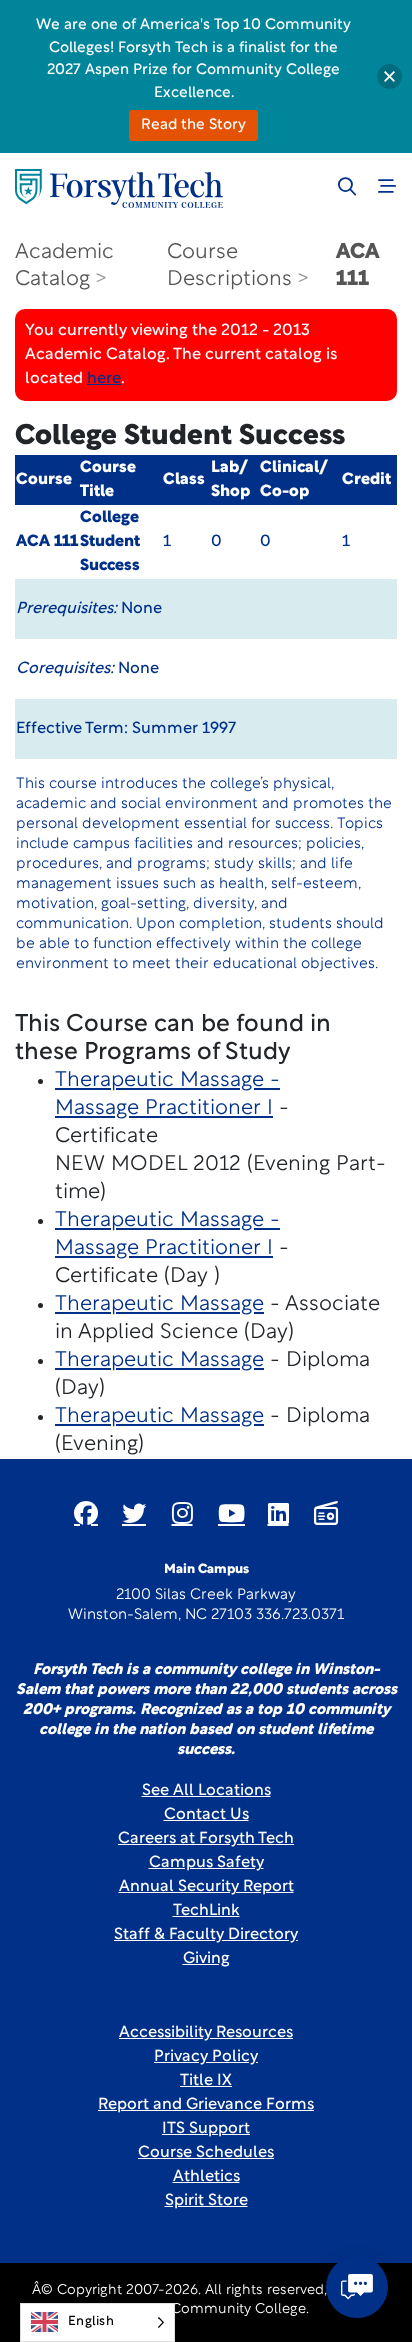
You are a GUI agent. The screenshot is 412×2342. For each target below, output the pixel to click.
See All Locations (206, 1791)
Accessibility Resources (206, 2033)
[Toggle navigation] (387, 186)
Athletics (206, 2177)
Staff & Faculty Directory (206, 1935)
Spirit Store (206, 2201)
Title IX (206, 2081)
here (104, 379)
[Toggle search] (347, 186)
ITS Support (206, 2129)
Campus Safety (206, 1863)
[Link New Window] (86, 1513)
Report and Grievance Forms (206, 2105)
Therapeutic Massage (159, 1304)
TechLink (206, 1911)
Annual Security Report (206, 1887)
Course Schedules (206, 2153)
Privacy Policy (206, 2057)
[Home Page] (119, 188)
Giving (206, 1959)
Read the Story (193, 125)
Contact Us (206, 1815)
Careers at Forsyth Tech (206, 1839)
